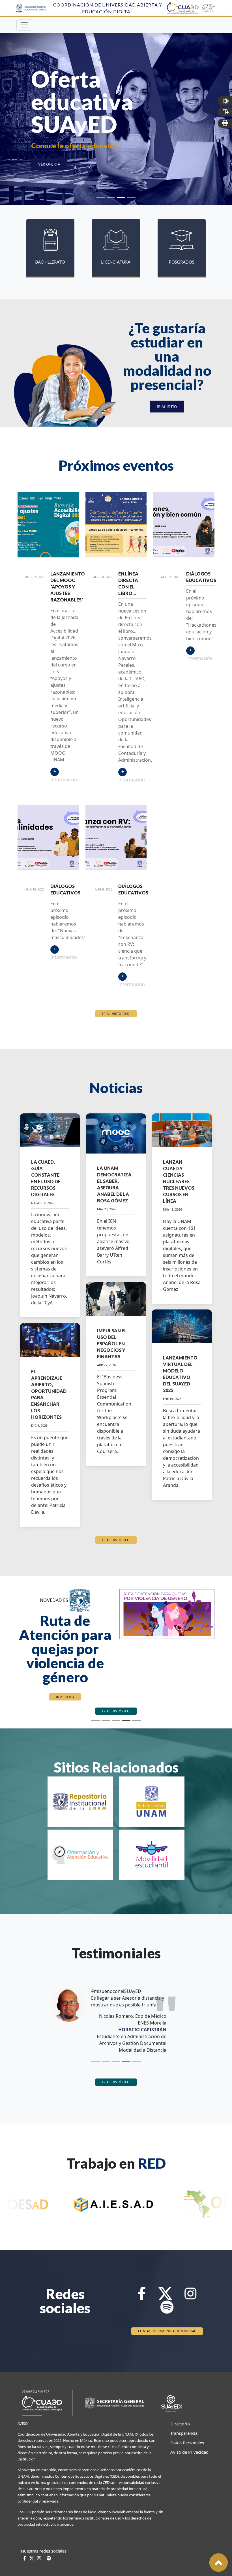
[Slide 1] (101, 197)
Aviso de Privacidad (184, 2436)
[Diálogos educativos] (184, 525)
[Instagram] (190, 2280)
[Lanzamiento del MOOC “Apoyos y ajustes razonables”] (48, 525)
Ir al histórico (116, 1014)
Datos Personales (184, 2426)
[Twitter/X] (32, 2542)
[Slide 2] (111, 197)
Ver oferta (49, 164)
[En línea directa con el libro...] (116, 525)
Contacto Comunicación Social (167, 2315)
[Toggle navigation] (24, 25)
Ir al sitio (167, 407)
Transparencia (184, 2417)
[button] (17, 1637)
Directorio (180, 2407)
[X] (165, 2280)
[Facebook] (142, 2280)
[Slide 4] (131, 197)
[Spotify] (167, 2294)
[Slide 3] (121, 197)
